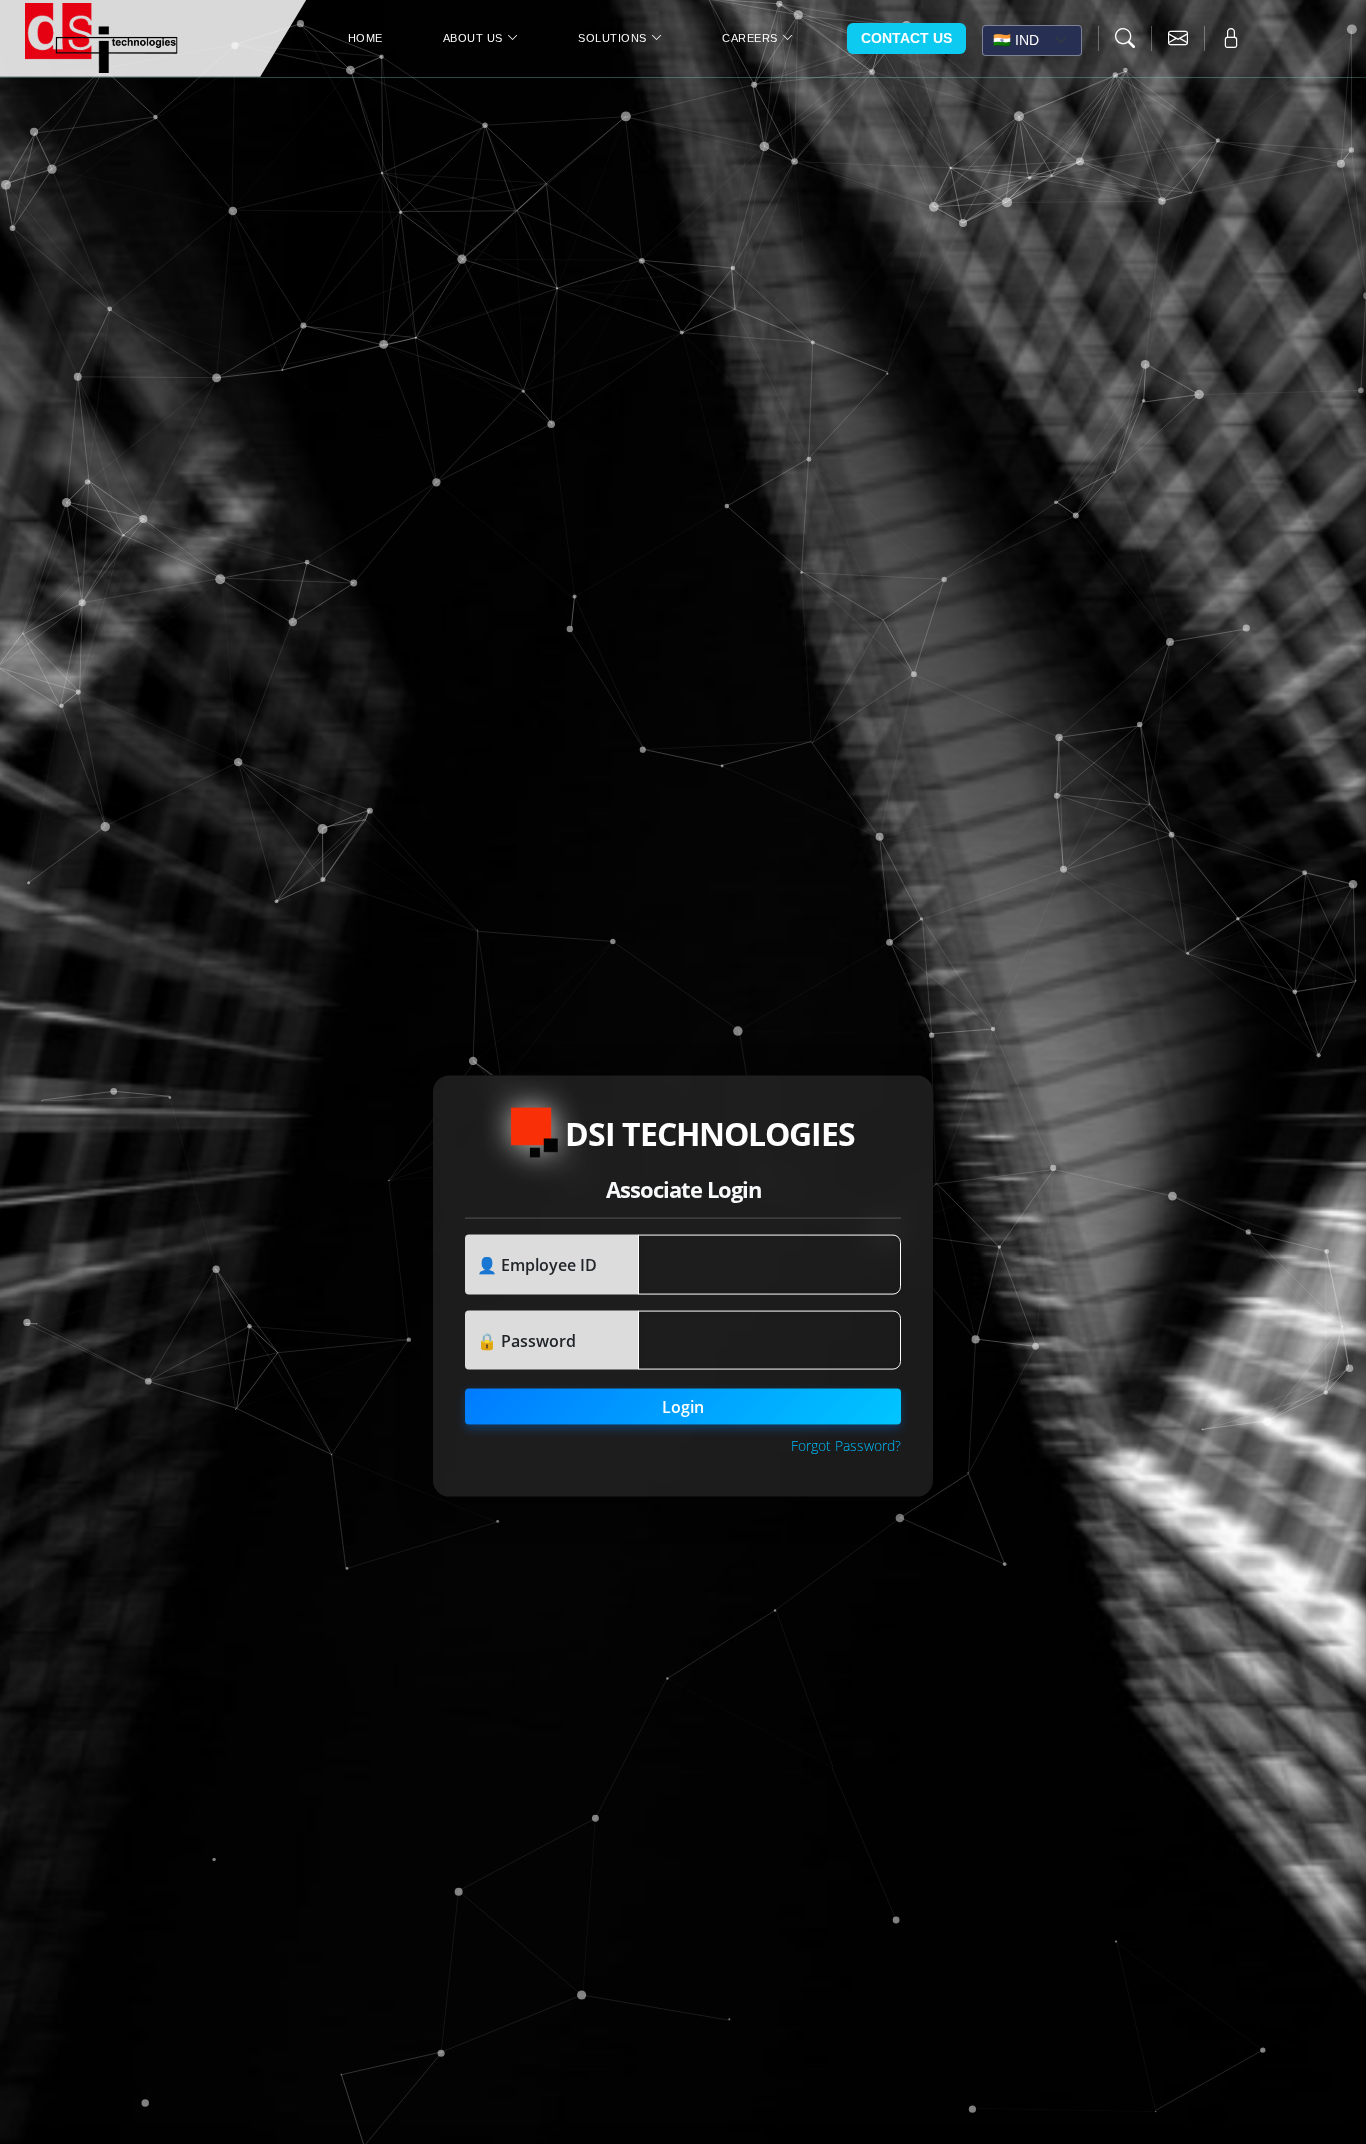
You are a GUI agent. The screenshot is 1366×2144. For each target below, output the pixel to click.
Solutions (612, 38)
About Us (473, 38)
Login (683, 1407)
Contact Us (906, 38)
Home (365, 38)
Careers (750, 38)
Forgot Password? (846, 1445)
